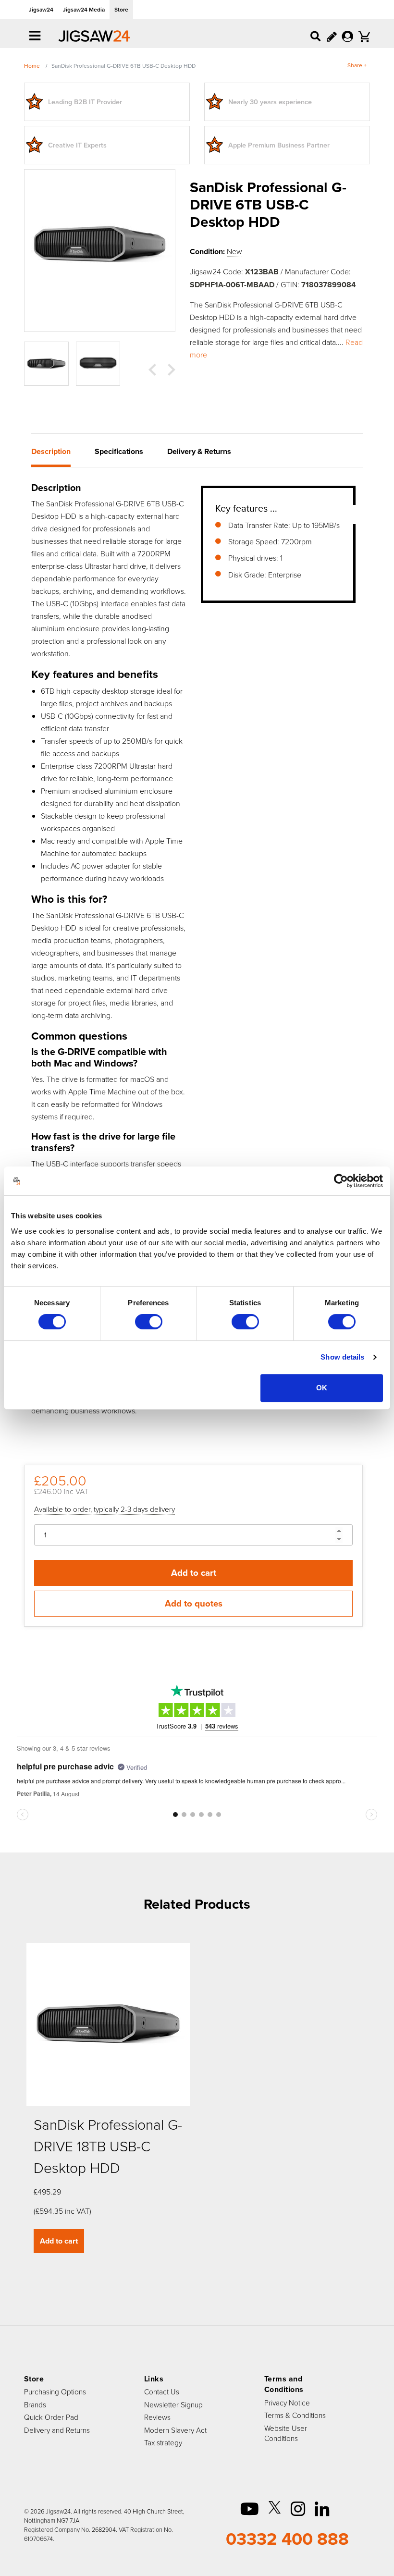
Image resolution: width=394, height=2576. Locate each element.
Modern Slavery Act (175, 2430)
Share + (357, 65)
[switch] (149, 1322)
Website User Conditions (286, 2433)
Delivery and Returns (57, 2430)
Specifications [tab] (119, 451)
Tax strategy (163, 2442)
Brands (35, 2404)
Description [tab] (51, 451)
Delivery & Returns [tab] (199, 451)
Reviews (157, 2417)
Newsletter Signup (173, 2404)
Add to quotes (194, 1603)
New (234, 251)
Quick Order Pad (51, 2417)
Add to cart (194, 1573)
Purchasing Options (55, 2392)
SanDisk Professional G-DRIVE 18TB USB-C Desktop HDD (108, 2146)
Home (32, 66)
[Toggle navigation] (35, 37)
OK (322, 1388)
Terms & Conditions (295, 2415)
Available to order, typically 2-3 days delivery (105, 1509)
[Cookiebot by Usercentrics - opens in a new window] (341, 1181)
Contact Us (162, 2392)
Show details (342, 1357)
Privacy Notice (287, 2403)
